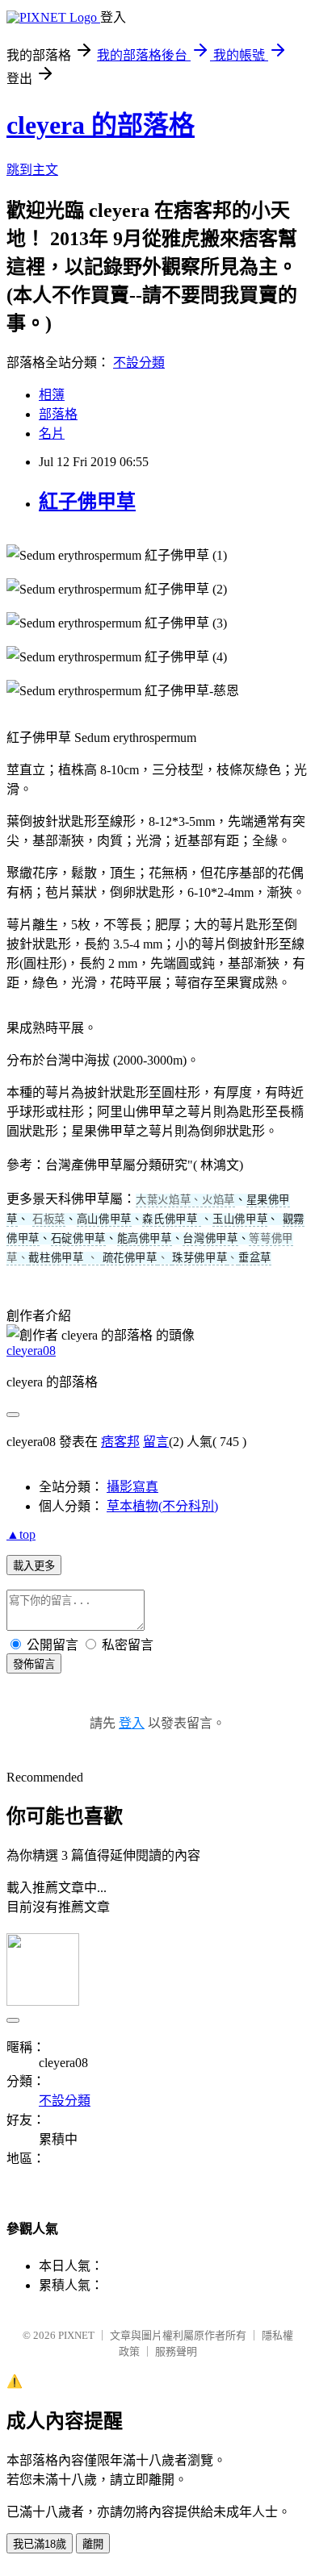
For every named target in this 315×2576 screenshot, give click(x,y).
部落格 (58, 414)
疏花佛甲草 (130, 1258)
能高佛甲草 (145, 1238)
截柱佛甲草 (56, 1258)
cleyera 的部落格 (101, 125)
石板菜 (49, 1219)
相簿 (52, 395)
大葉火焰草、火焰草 (185, 1200)
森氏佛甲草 (172, 1219)
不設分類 (139, 363)
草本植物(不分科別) (162, 1506)
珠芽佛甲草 (199, 1258)
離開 (93, 2544)
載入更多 (34, 1566)
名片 (52, 434)
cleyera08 (31, 1351)
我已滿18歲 (40, 2544)
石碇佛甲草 (78, 1238)
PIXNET (76, 2335)
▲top (21, 1534)
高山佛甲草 (104, 1219)
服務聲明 (176, 2351)
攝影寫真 (132, 1487)
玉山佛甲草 (240, 1219)
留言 (156, 1442)
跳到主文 (32, 170)
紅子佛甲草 (87, 502)
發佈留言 (34, 1664)
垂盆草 (255, 1258)
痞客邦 (120, 1442)
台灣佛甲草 (210, 1238)
